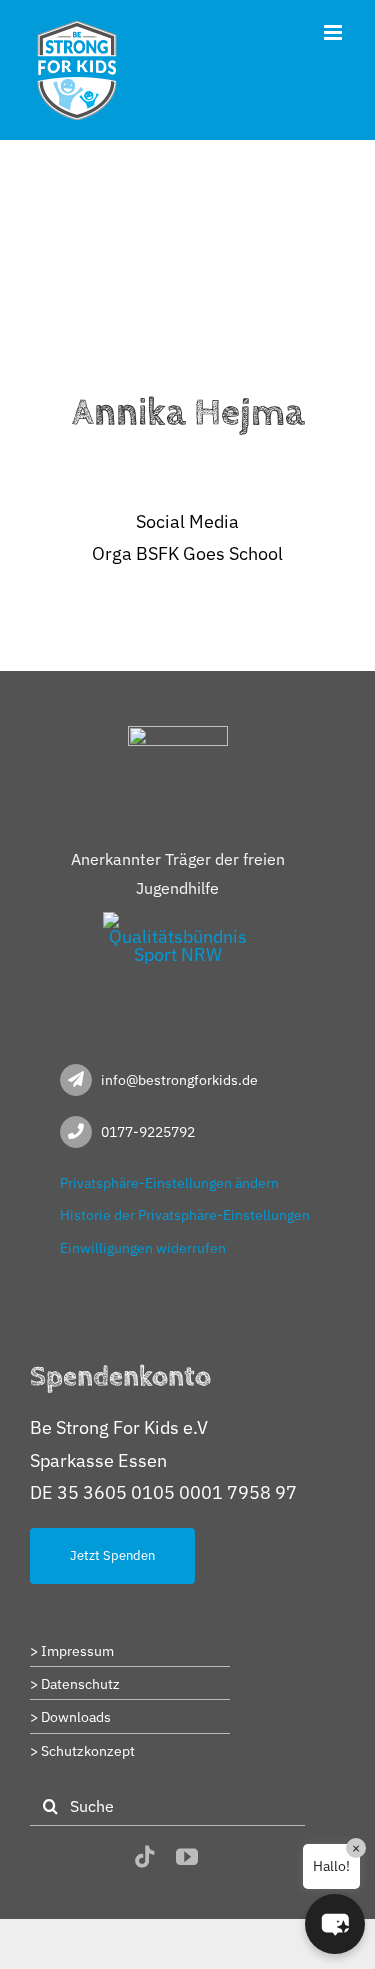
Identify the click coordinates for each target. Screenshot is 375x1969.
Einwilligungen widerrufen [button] (143, 1248)
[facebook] (68, 1858)
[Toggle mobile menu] (334, 32)
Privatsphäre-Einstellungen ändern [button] (169, 1183)
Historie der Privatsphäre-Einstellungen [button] (185, 1215)
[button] (335, 1924)
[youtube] (187, 1857)
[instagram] (105, 1858)
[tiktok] (145, 1857)
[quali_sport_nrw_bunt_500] (178, 920)
